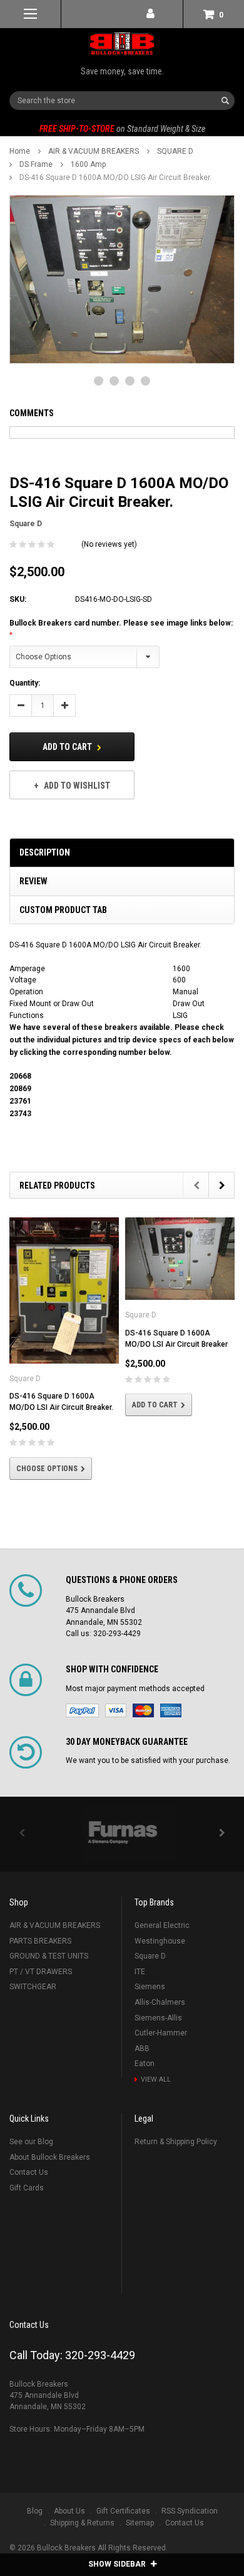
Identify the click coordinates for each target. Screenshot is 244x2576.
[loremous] (122, 1845)
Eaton (145, 2075)
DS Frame (36, 164)
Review (33, 881)
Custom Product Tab (63, 910)
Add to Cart (68, 747)
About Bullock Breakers (50, 2169)
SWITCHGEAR (33, 1998)
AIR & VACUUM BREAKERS (94, 151)
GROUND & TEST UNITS (49, 1967)
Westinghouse (160, 1952)
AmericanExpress (171, 1722)
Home (20, 151)
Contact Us (29, 2184)
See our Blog (31, 2153)
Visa (116, 1722)
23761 (20, 1101)
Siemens (150, 1998)
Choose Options (47, 1469)
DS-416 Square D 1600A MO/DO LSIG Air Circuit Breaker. (115, 177)
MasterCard (143, 1722)
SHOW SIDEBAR (118, 2564)
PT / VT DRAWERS (41, 1983)
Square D (150, 1967)
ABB (142, 2060)
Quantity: (25, 683)
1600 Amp (88, 164)
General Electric (162, 1937)
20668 (20, 1076)
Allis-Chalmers (160, 2014)
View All (156, 2091)
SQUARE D (175, 151)
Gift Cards (27, 2199)
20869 (20, 1089)
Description (45, 852)
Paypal (82, 1722)
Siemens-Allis (158, 2029)
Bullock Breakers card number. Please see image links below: (121, 623)
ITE (140, 1983)
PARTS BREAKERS (40, 1952)
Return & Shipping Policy (176, 2153)
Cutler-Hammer (161, 2044)
